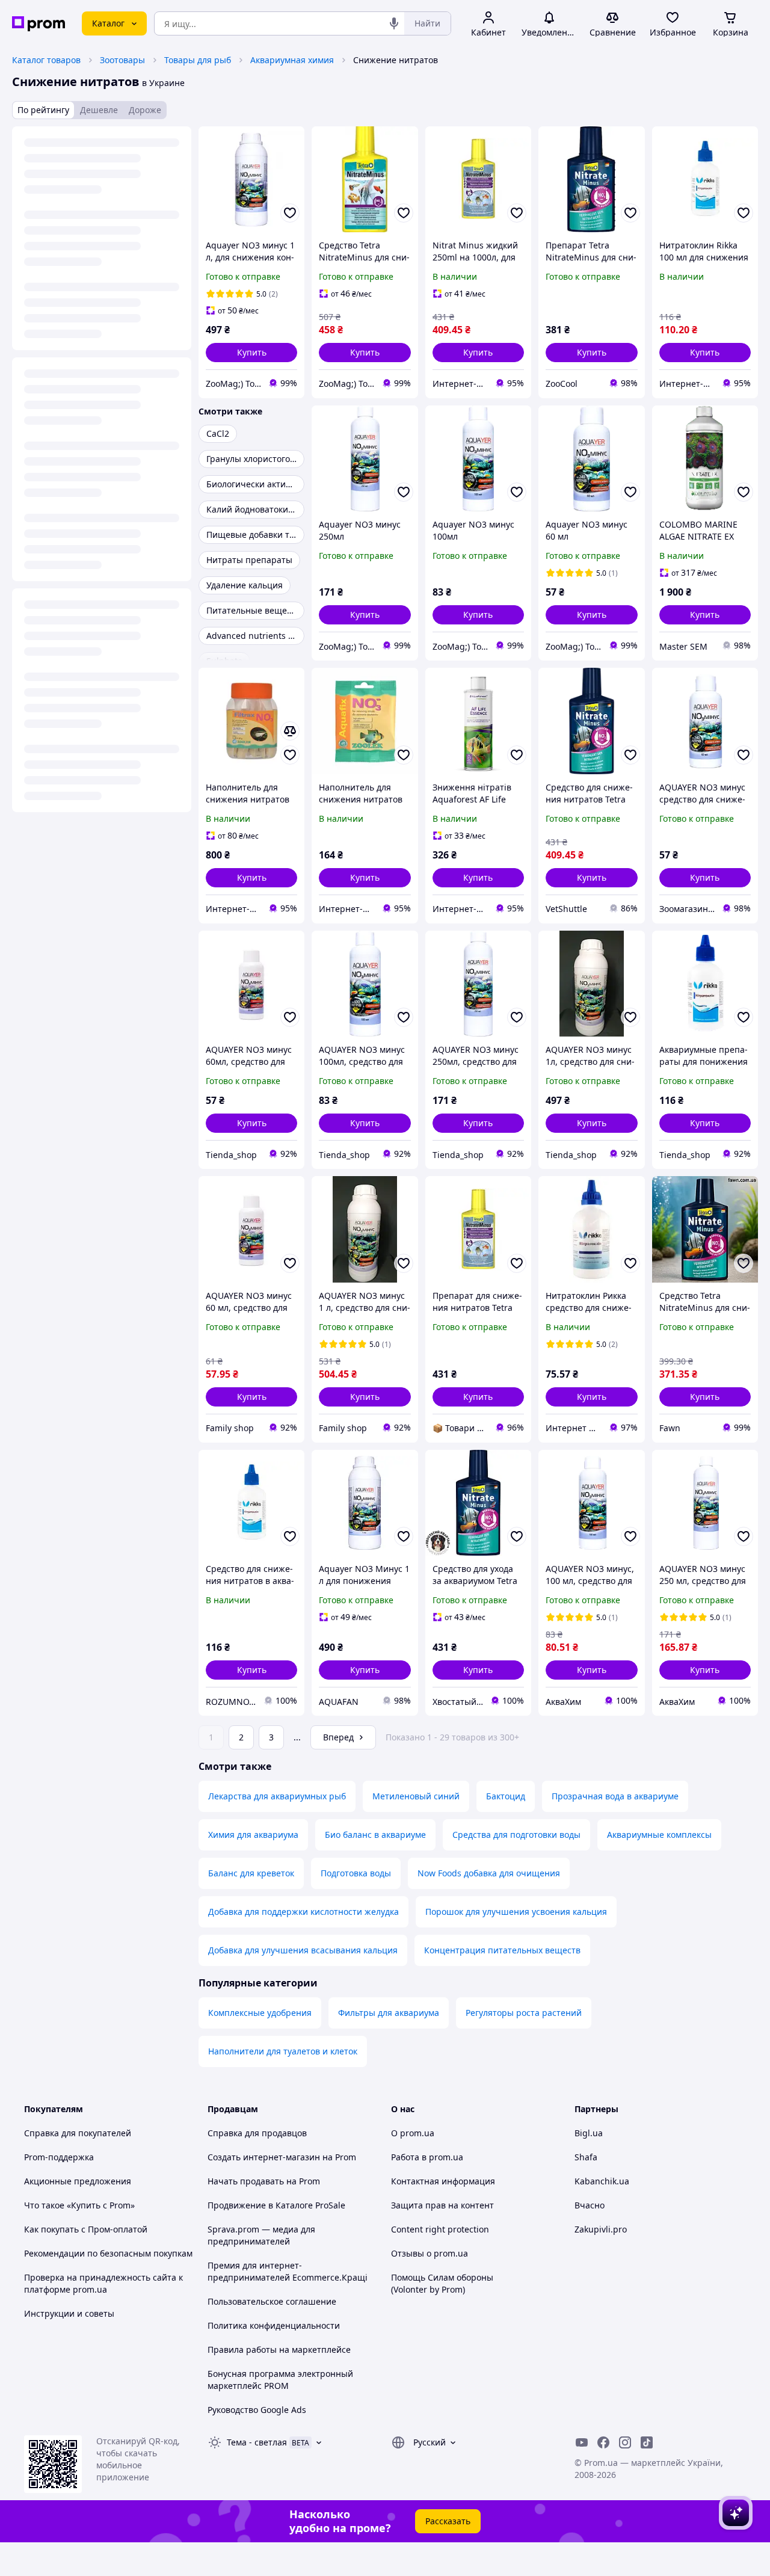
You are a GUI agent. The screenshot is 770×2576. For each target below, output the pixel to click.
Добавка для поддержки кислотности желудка (303, 1912)
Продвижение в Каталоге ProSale (276, 2205)
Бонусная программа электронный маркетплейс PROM (280, 2380)
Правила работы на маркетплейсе (279, 2350)
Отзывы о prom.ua (430, 2253)
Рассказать (448, 2521)
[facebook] (603, 2442)
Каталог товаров (46, 60)
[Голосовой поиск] (394, 23)
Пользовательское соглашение (272, 2301)
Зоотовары (122, 60)
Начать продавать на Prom (264, 2181)
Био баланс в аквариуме (375, 1835)
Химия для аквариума (253, 1835)
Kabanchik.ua (602, 2181)
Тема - (257, 2442)
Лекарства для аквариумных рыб (277, 1796)
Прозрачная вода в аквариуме (615, 1796)
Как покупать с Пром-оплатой (86, 2229)
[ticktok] (647, 2442)
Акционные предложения (78, 2181)
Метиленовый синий (416, 1796)
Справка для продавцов (257, 2133)
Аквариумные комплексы (659, 1835)
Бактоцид (506, 1796)
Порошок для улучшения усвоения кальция (516, 1912)
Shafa (586, 2157)
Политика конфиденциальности (274, 2325)
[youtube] (582, 2442)
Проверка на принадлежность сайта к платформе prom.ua (103, 2283)
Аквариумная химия (292, 60)
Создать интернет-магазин (264, 2157)
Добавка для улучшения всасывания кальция (303, 1950)
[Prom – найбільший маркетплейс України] (38, 24)
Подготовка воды (356, 1873)
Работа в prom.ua (427, 2157)
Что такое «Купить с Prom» (79, 2205)
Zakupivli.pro (601, 2229)
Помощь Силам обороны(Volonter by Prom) (442, 2283)
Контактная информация (443, 2181)
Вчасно (590, 2205)
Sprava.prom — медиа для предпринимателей (261, 2235)
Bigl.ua (589, 2133)
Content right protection (440, 2229)
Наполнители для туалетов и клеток (283, 2051)
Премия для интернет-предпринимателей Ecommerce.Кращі (288, 2271)
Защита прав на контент (442, 2205)
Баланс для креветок (251, 1873)
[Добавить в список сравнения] (290, 731)
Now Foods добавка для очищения (489, 1873)
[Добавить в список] (290, 213)
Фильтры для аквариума (389, 2013)
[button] (251, 353)
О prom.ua (413, 2133)
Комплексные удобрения (260, 2013)
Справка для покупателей (78, 2133)
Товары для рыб (198, 60)
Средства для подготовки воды (516, 1835)
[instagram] (625, 2442)
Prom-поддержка (59, 2157)
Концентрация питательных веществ (502, 1950)
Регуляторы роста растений (524, 2013)
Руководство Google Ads (257, 2410)
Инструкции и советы (69, 2313)
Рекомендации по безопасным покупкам (108, 2253)
